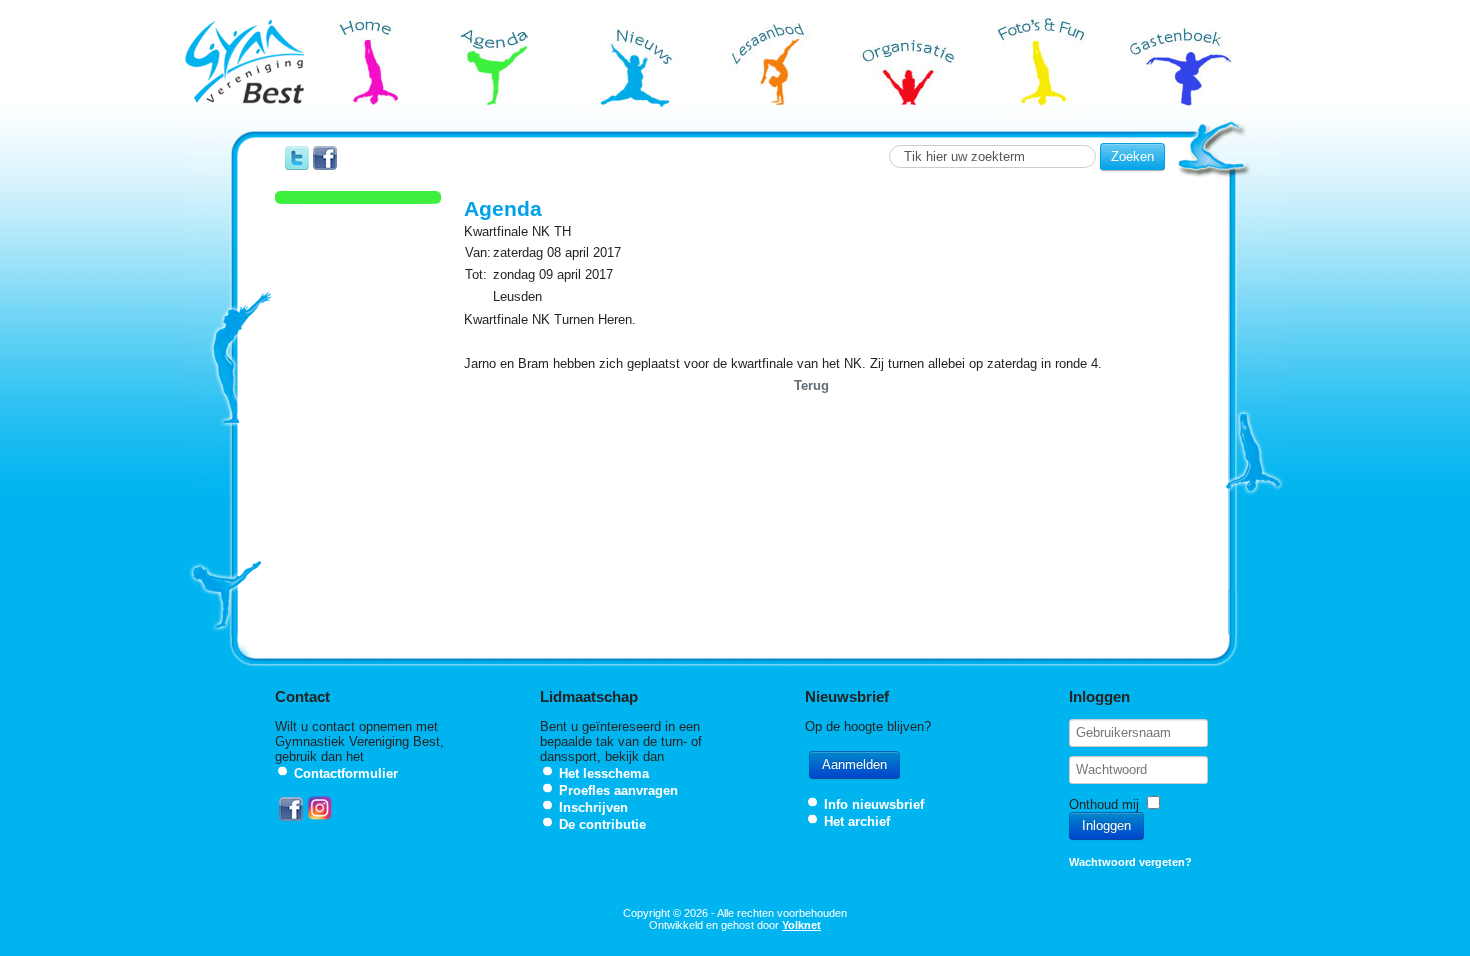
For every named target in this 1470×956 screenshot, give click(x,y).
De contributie (602, 824)
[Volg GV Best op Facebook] (325, 165)
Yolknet (801, 925)
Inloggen (1106, 825)
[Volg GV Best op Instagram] (320, 816)
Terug (811, 385)
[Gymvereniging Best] (244, 63)
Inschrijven (593, 807)
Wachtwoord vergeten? (1130, 862)
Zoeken (1132, 156)
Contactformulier (346, 773)
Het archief (857, 821)
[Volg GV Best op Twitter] (297, 165)
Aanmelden (854, 764)
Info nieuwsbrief (874, 804)
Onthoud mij (1104, 804)
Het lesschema (604, 773)
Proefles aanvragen (618, 790)
